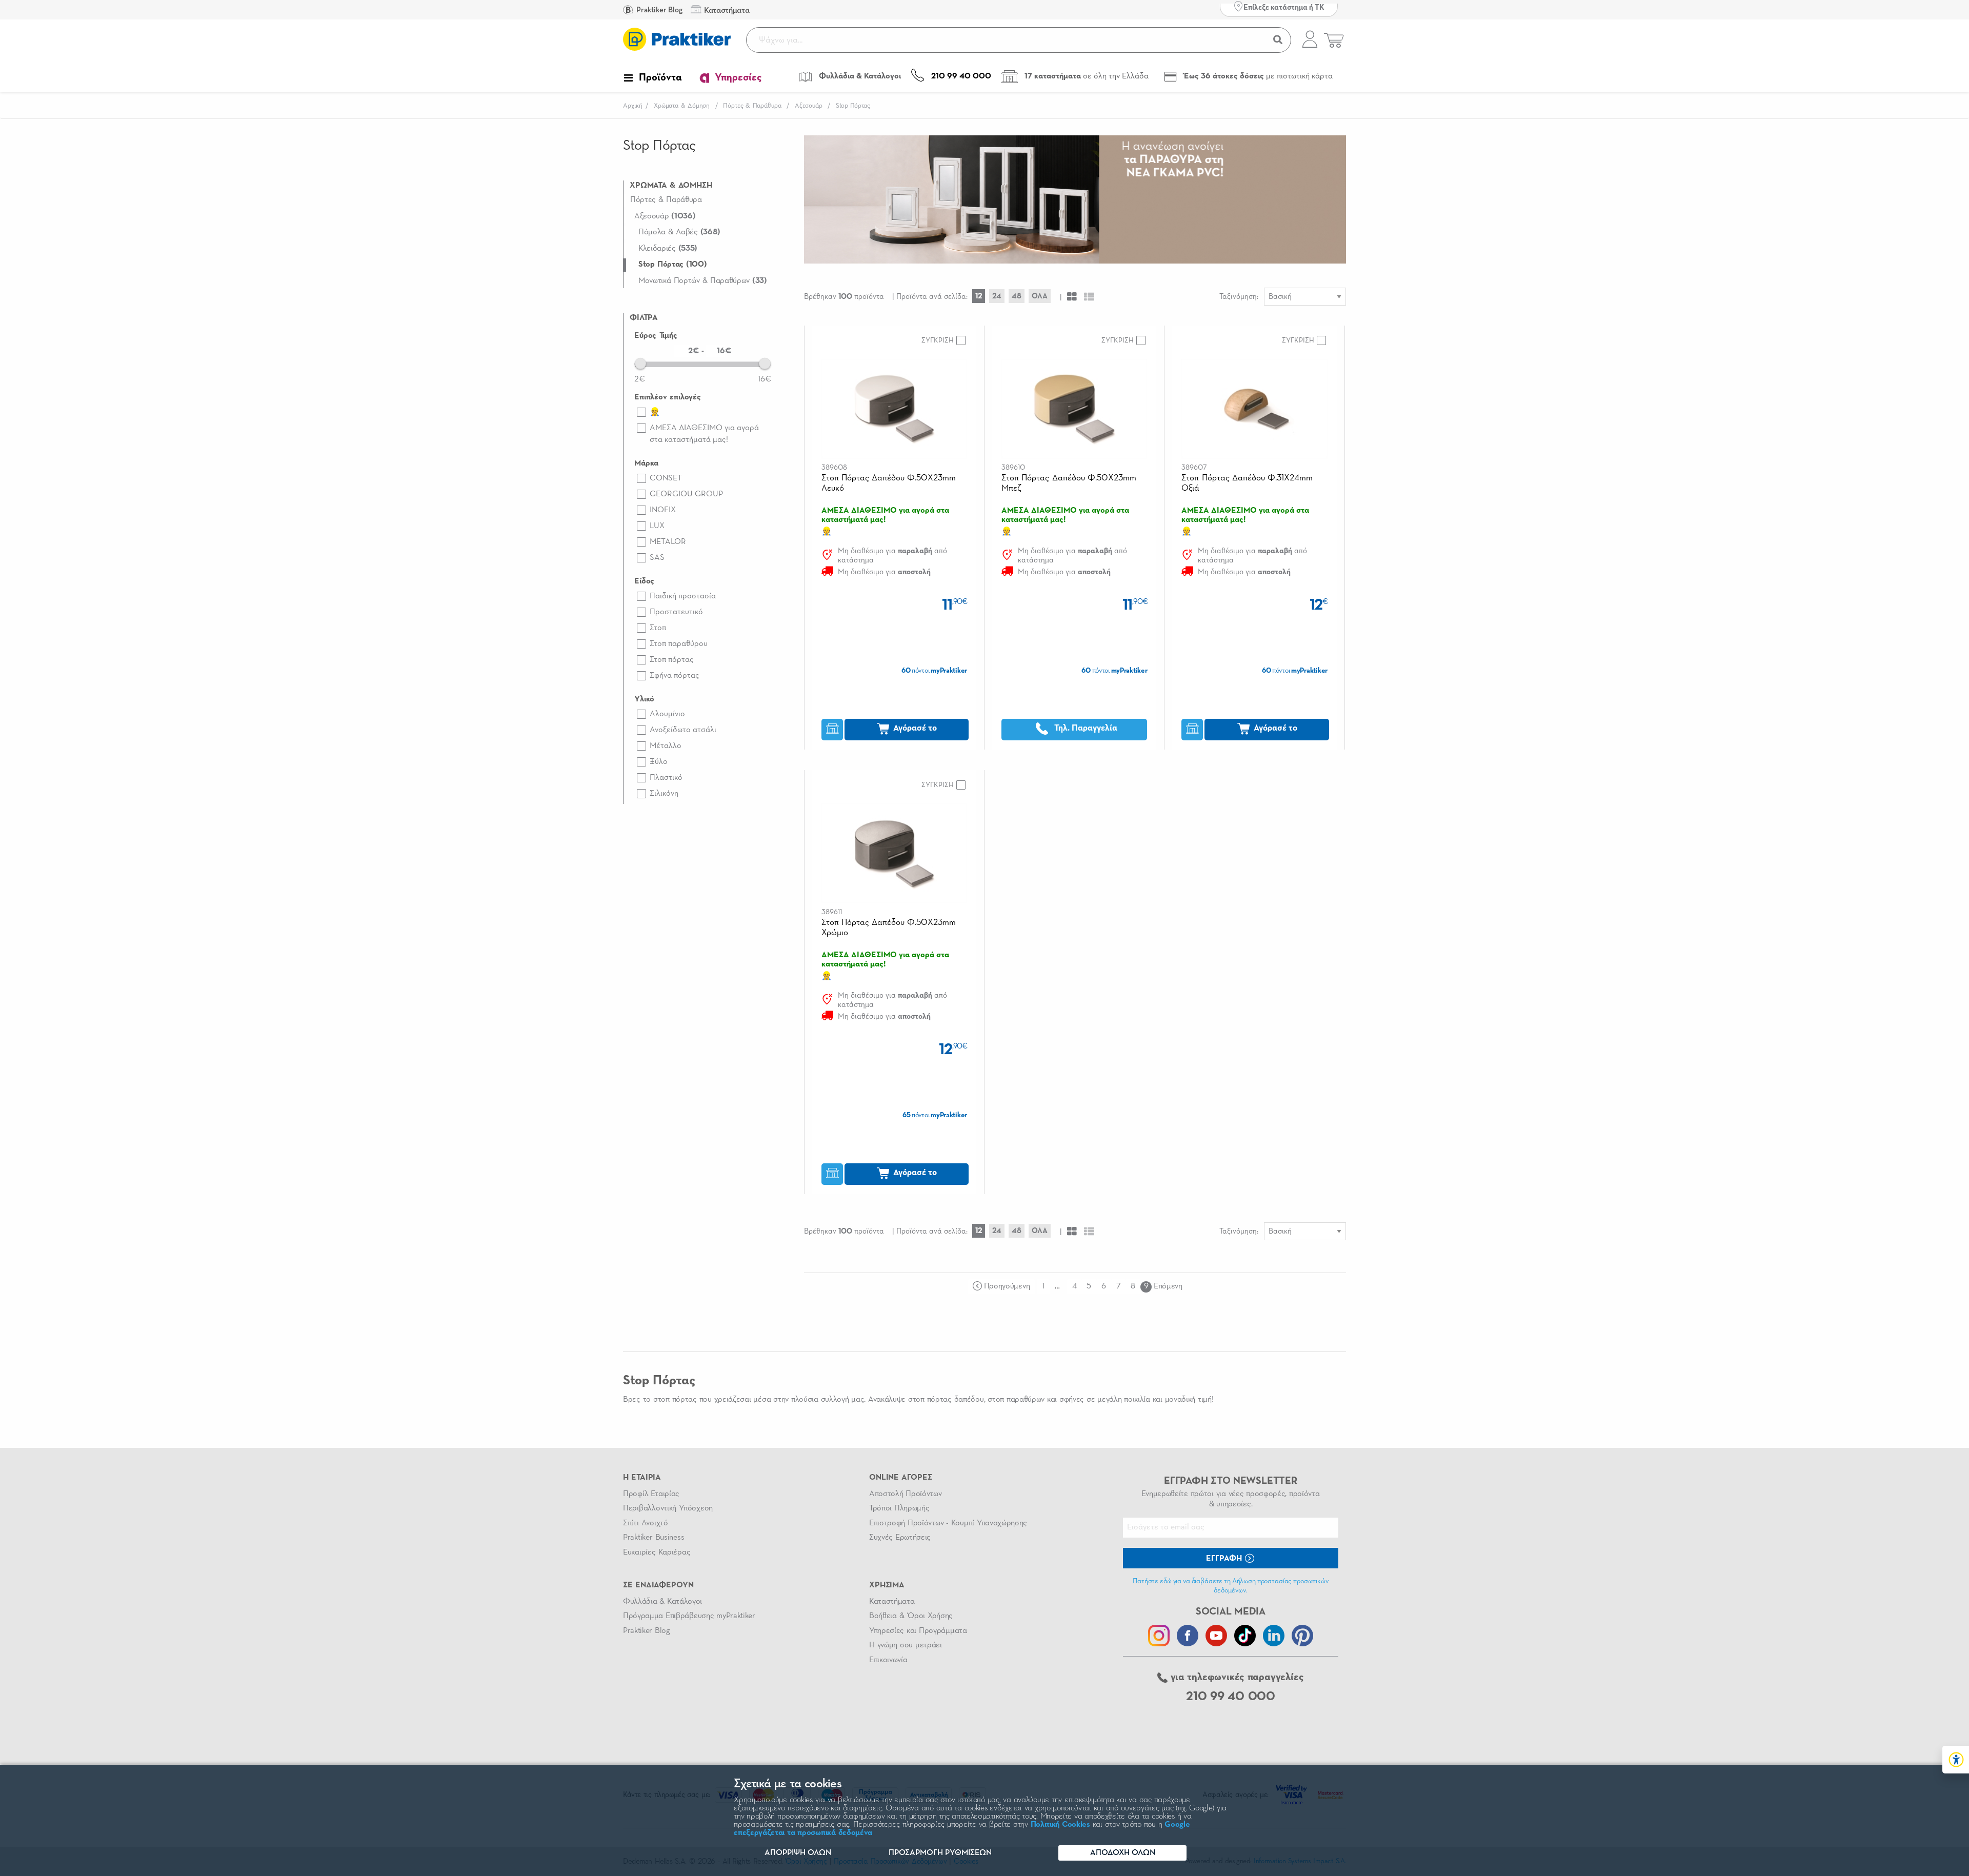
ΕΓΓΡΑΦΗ (1225, 1559)
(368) (679, 232)
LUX (657, 526)
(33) (703, 281)
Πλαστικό (666, 778)
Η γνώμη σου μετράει (906, 1645)
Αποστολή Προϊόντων (906, 1494)
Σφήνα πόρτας (675, 676)
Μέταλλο (666, 746)
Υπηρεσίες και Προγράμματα (918, 1631)
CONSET (666, 478)
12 (979, 296)
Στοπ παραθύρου (679, 644)
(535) (668, 249)
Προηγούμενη (1007, 1286)
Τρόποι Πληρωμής (899, 1508)
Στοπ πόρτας (672, 660)
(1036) (665, 216)
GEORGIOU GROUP (686, 494)
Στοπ (658, 628)
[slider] (640, 364)
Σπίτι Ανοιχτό (646, 1523)
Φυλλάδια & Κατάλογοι (662, 1602)
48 (1017, 296)
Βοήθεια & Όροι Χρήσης (911, 1616)
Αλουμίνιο (667, 714)
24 (997, 296)
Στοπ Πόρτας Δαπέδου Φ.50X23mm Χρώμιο (889, 928)
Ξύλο (659, 762)
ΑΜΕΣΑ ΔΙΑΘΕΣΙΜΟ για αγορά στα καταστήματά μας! (704, 434)
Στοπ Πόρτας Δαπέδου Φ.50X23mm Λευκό (889, 483)
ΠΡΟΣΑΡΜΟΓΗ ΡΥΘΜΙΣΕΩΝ (940, 1853)
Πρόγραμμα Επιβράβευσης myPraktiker (689, 1616)
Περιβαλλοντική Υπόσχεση (668, 1508)
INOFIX (663, 510)
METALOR (668, 542)
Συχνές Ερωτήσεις (900, 1538)
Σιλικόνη (664, 794)
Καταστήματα (892, 1602)
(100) (672, 265)
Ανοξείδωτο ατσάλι (683, 730)
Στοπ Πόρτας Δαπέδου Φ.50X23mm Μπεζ (1069, 483)
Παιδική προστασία (683, 596)
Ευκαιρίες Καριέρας (657, 1552)
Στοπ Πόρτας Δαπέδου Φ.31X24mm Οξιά (1247, 483)
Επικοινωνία (888, 1660)
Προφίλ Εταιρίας (651, 1494)
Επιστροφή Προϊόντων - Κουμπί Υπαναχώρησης (948, 1523)
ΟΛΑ (1040, 296)
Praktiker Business (654, 1538)
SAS (657, 558)
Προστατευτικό (676, 612)
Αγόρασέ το (914, 728)
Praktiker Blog (659, 10)
